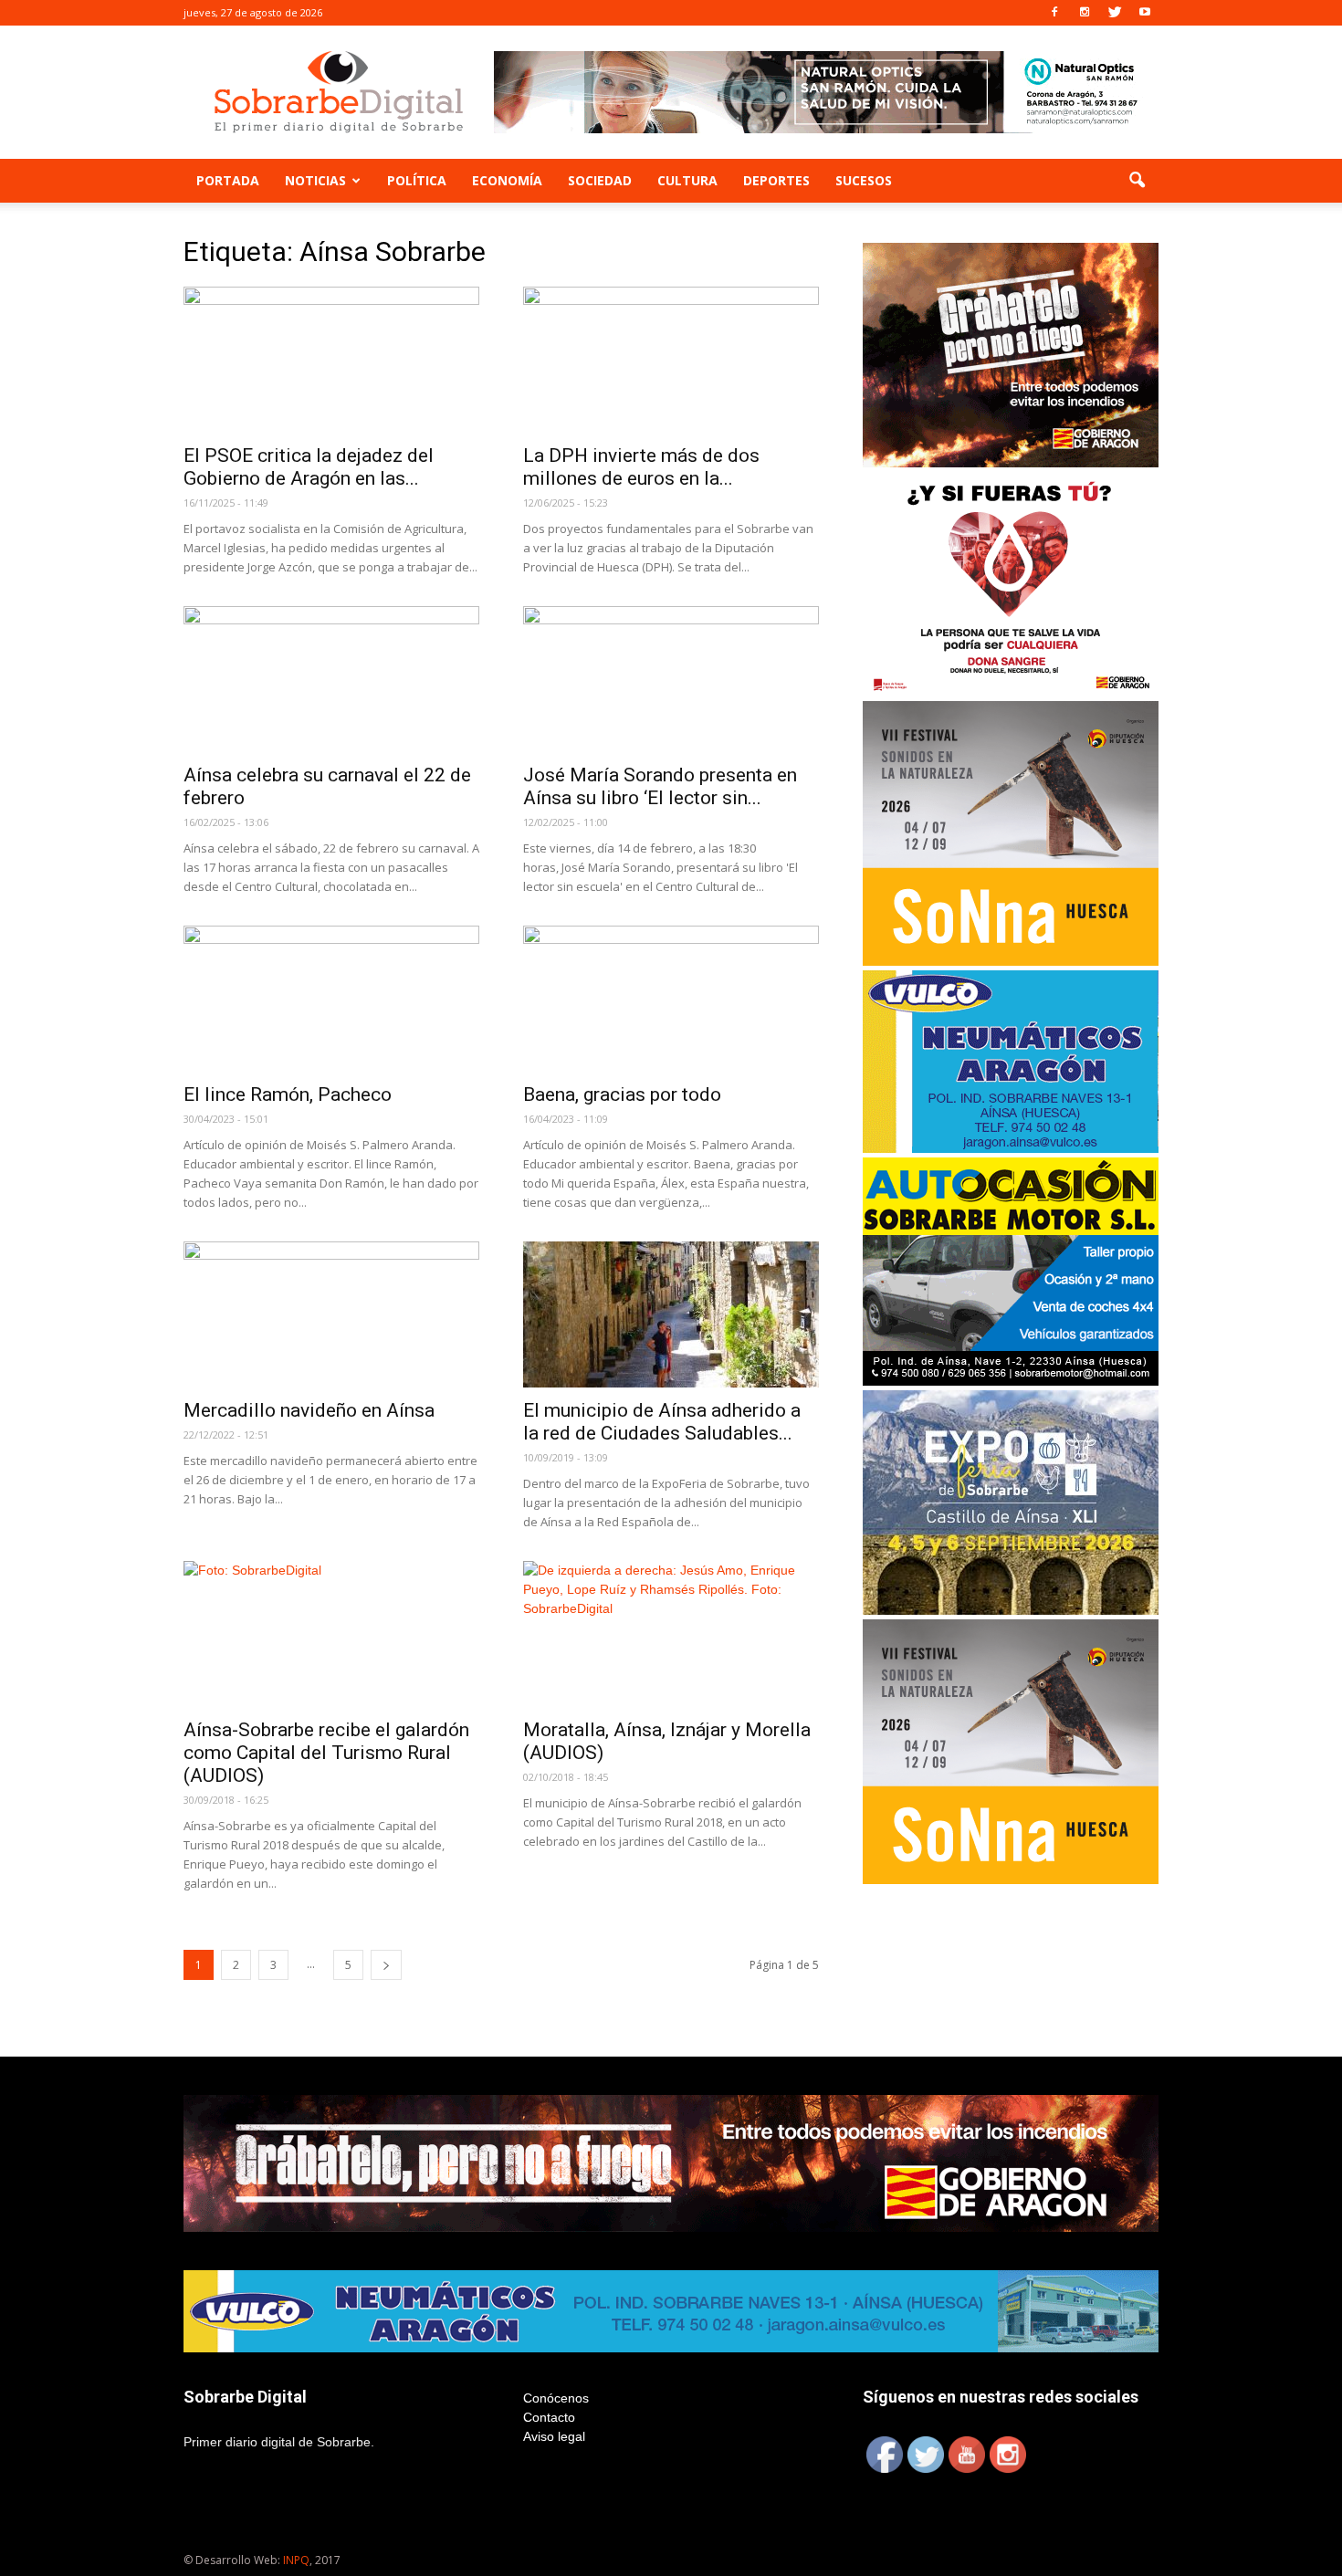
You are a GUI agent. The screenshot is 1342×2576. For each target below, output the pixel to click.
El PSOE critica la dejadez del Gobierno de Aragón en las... (309, 467)
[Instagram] (1085, 13)
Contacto (549, 2417)
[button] (1137, 181)
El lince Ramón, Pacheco (288, 1094)
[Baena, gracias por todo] (671, 999)
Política (417, 180)
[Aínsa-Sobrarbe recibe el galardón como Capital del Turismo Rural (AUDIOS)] (331, 1634)
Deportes (776, 180)
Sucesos (864, 180)
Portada (228, 180)
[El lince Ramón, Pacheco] (331, 999)
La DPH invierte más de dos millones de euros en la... (641, 467)
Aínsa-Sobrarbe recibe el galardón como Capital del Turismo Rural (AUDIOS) (326, 1753)
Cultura (687, 180)
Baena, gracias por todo (622, 1094)
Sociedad (600, 180)
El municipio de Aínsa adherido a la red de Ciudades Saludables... (662, 1422)
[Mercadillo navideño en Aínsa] (331, 1314)
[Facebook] (1054, 13)
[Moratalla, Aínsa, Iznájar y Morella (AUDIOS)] (671, 1634)
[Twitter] (1115, 13)
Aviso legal (554, 2436)
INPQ (296, 2560)
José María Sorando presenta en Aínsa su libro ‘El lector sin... (660, 786)
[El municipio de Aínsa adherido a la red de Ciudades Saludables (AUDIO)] (671, 1314)
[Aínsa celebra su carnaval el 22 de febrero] (331, 679)
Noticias (315, 180)
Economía (507, 180)
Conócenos (556, 2398)
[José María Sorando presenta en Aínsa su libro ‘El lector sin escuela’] (671, 679)
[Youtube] (1145, 13)
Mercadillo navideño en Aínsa (309, 1410)
